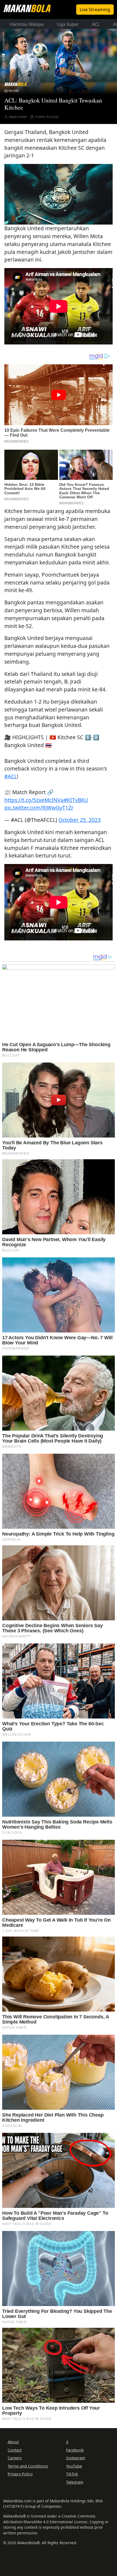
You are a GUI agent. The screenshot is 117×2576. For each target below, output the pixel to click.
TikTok (72, 2474)
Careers (15, 2458)
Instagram (76, 2458)
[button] (59, 194)
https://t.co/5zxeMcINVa (34, 800)
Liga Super (68, 24)
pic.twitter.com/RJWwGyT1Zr (39, 808)
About (13, 2442)
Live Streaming (95, 10)
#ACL (11, 776)
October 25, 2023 (80, 820)
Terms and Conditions (28, 2466)
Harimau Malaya (27, 24)
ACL (96, 24)
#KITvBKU (76, 800)
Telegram (75, 2482)
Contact (15, 2450)
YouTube (74, 2466)
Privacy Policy (20, 2474)
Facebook (75, 2450)
